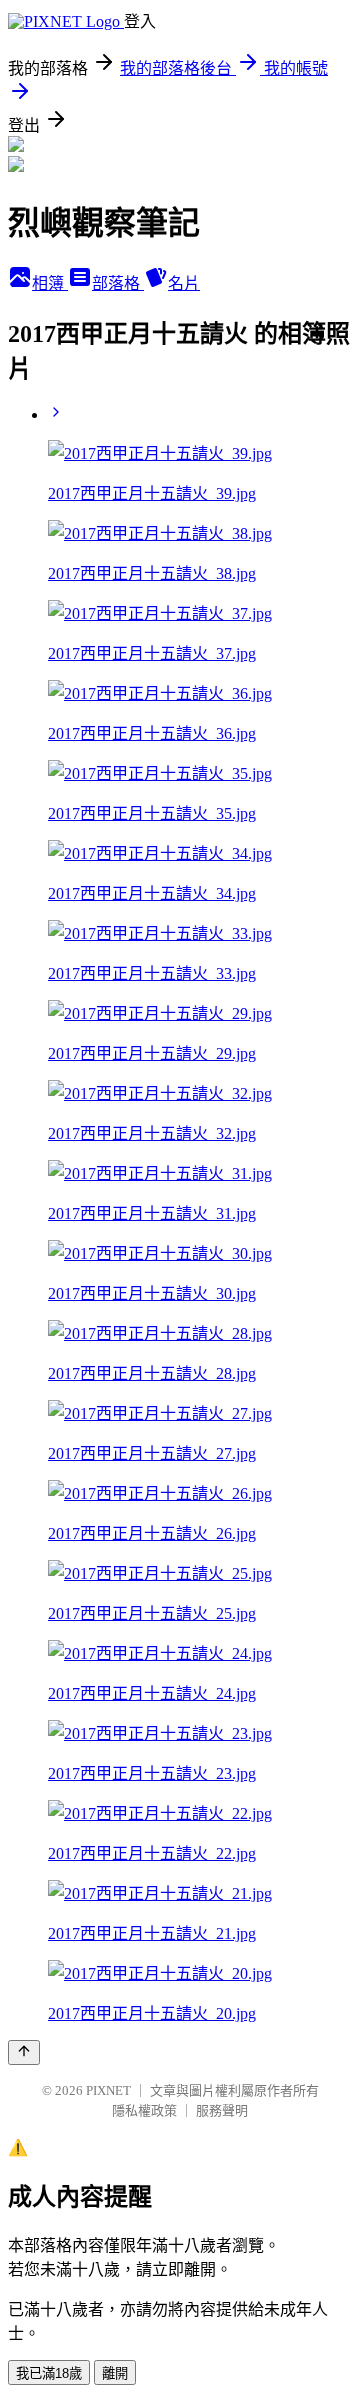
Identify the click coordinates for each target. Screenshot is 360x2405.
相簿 (50, 283)
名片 (184, 283)
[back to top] (24, 2052)
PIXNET (108, 2090)
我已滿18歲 (49, 2373)
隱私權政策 (144, 2110)
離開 (115, 2373)
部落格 (118, 283)
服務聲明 (222, 2110)
